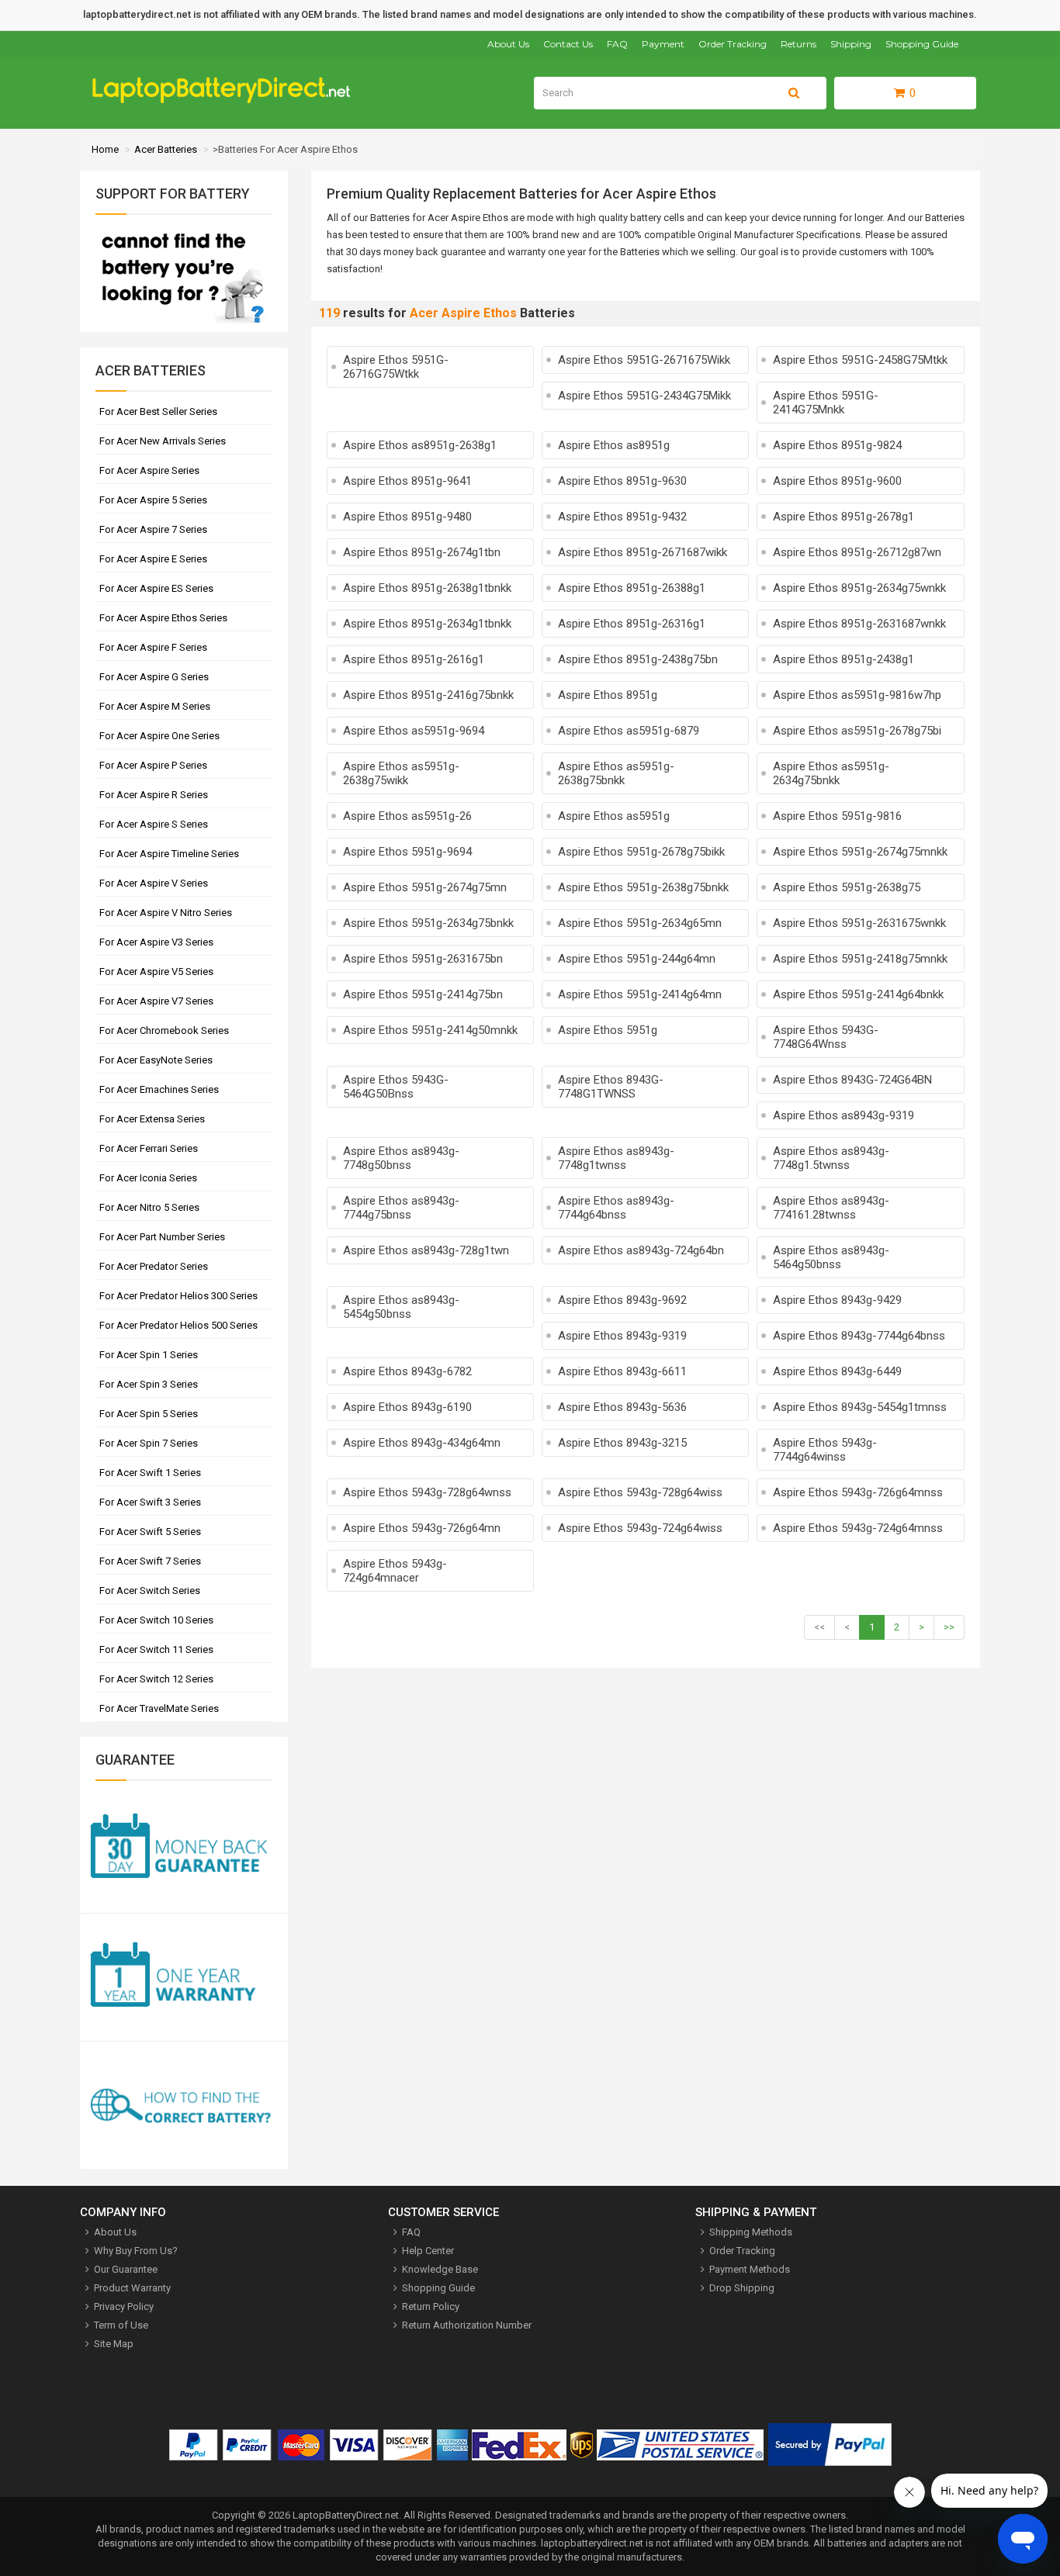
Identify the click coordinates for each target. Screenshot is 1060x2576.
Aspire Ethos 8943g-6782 (407, 1371)
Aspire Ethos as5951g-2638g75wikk (401, 773)
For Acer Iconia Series (148, 1178)
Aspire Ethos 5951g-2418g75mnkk (860, 959)
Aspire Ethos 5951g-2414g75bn (423, 994)
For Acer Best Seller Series (158, 411)
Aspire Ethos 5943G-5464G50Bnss (396, 1087)
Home (105, 149)
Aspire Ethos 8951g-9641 (407, 481)
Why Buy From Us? (136, 2251)
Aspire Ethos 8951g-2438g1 (843, 659)
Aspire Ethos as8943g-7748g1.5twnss (831, 1158)
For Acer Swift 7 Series (150, 1561)
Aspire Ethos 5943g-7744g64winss (825, 1450)
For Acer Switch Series (150, 1591)
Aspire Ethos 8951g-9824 (837, 445)
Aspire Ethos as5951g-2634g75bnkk (831, 773)
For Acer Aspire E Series (153, 559)
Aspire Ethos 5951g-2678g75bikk (641, 852)
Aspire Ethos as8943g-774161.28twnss (831, 1208)
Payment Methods (750, 2269)
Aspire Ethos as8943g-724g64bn (641, 1250)
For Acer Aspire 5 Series (153, 500)
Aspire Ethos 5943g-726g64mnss (858, 1492)
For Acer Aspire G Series (154, 677)
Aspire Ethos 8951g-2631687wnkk (859, 624)
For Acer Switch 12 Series (156, 1679)
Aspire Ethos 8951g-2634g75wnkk (859, 588)
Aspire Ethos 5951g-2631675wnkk (859, 923)
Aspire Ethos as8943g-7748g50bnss (401, 1158)
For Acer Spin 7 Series (149, 1443)
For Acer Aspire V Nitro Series (166, 913)
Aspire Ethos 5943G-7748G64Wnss (826, 1037)
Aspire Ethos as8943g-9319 (843, 1115)
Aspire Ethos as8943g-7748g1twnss (616, 1158)
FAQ (617, 44)
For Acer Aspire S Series (154, 824)
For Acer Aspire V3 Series (156, 942)
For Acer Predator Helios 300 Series (178, 1296)
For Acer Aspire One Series (159, 736)
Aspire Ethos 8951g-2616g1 (414, 659)
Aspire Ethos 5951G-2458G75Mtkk (860, 360)
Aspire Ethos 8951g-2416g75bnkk (428, 695)
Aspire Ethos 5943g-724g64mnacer (395, 1571)
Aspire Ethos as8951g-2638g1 (420, 445)
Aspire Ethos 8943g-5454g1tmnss (860, 1407)
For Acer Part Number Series (162, 1237)
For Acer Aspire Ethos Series (163, 618)
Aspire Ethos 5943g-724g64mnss (858, 1528)
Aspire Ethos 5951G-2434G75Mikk (644, 396)
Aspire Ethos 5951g (608, 1030)
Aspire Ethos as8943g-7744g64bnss (616, 1208)
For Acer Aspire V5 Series (156, 972)
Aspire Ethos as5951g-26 (407, 816)
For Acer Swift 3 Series (150, 1502)
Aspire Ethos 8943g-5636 (622, 1407)
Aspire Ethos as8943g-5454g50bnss (401, 1307)
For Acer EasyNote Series (156, 1060)
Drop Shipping (742, 2288)
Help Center (428, 2251)
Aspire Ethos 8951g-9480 (407, 517)
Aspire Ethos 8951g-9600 (837, 481)
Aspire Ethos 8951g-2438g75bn (638, 659)
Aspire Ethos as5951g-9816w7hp (857, 695)
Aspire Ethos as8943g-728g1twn (426, 1250)
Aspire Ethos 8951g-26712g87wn (857, 552)
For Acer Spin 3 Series (149, 1384)
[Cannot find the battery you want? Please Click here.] (182, 325)
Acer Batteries (166, 149)
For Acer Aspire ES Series (156, 588)
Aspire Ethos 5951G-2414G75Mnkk (826, 403)
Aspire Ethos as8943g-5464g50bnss (831, 1257)
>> (949, 1627)
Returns (798, 44)
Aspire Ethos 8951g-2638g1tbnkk (427, 588)
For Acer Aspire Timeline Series (169, 854)
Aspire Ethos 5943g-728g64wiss (640, 1492)
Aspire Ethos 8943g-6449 (837, 1371)
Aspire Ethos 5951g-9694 (407, 852)
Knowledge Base (440, 2269)
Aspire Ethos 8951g (608, 695)
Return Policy (431, 2306)
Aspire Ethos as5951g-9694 (414, 731)
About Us (508, 44)
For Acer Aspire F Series (153, 647)
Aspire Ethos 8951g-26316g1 (632, 624)
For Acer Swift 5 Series (150, 1532)
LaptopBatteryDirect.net (346, 2515)
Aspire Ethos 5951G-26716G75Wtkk (396, 367)
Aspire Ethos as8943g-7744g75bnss (401, 1208)
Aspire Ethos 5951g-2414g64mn (640, 994)
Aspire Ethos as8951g (614, 445)
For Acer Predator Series (154, 1266)
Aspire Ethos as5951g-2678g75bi (857, 731)
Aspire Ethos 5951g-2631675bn (423, 959)
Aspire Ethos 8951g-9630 (622, 481)
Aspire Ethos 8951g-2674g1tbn (422, 552)
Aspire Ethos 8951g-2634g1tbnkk (427, 624)
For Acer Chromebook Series (164, 1030)
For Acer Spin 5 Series (149, 1414)
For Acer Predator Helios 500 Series (178, 1325)
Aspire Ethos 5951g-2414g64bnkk (858, 994)
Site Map (114, 2344)
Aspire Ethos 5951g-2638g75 (847, 887)
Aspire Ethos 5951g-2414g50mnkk (430, 1030)
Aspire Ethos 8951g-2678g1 (843, 517)
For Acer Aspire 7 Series (153, 529)
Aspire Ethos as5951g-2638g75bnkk (616, 773)
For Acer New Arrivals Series (163, 441)
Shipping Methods (751, 2232)
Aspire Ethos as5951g (614, 816)
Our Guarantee (126, 2269)
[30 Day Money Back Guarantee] (184, 1849)
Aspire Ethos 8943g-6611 (622, 1371)
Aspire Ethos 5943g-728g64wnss (427, 1492)
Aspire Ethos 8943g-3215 (622, 1443)
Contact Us (568, 44)
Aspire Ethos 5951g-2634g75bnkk (428, 923)
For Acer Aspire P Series (153, 765)
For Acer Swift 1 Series (150, 1473)
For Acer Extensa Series (152, 1119)
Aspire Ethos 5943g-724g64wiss (640, 1528)
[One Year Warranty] (184, 1978)
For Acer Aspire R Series (154, 795)
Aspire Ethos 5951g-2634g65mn (640, 923)
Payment (663, 44)
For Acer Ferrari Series (149, 1148)
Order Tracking (733, 44)
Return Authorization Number (467, 2325)
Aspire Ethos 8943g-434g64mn (422, 1443)
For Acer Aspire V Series (154, 883)
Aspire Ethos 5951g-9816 (837, 816)
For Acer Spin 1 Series (149, 1355)
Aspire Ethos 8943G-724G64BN (852, 1080)
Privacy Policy (124, 2306)
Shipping (851, 44)
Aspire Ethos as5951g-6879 (629, 731)
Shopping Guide (922, 44)
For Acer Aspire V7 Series (156, 1001)
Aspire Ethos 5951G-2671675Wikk (644, 360)
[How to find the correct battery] (184, 2106)
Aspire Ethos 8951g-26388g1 (632, 588)
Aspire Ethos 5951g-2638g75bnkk (643, 887)
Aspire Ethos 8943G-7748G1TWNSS (611, 1087)
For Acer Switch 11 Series (156, 1649)
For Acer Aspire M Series (155, 706)
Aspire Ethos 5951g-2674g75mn (425, 887)
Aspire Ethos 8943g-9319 (622, 1336)
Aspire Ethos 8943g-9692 (622, 1300)
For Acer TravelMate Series (159, 1708)
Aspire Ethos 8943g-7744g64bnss (859, 1336)
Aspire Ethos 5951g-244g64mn (637, 959)
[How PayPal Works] (830, 2448)
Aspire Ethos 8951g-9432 (622, 517)
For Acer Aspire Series (149, 470)
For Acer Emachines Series (159, 1089)
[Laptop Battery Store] (228, 100)
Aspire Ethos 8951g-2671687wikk (643, 552)
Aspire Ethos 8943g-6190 (407, 1407)
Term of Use (121, 2325)
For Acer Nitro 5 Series (149, 1207)
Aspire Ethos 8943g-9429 (837, 1300)
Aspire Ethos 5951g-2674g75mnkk (860, 852)
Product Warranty (132, 2288)
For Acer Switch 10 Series (156, 1620)
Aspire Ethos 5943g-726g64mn (422, 1528)
